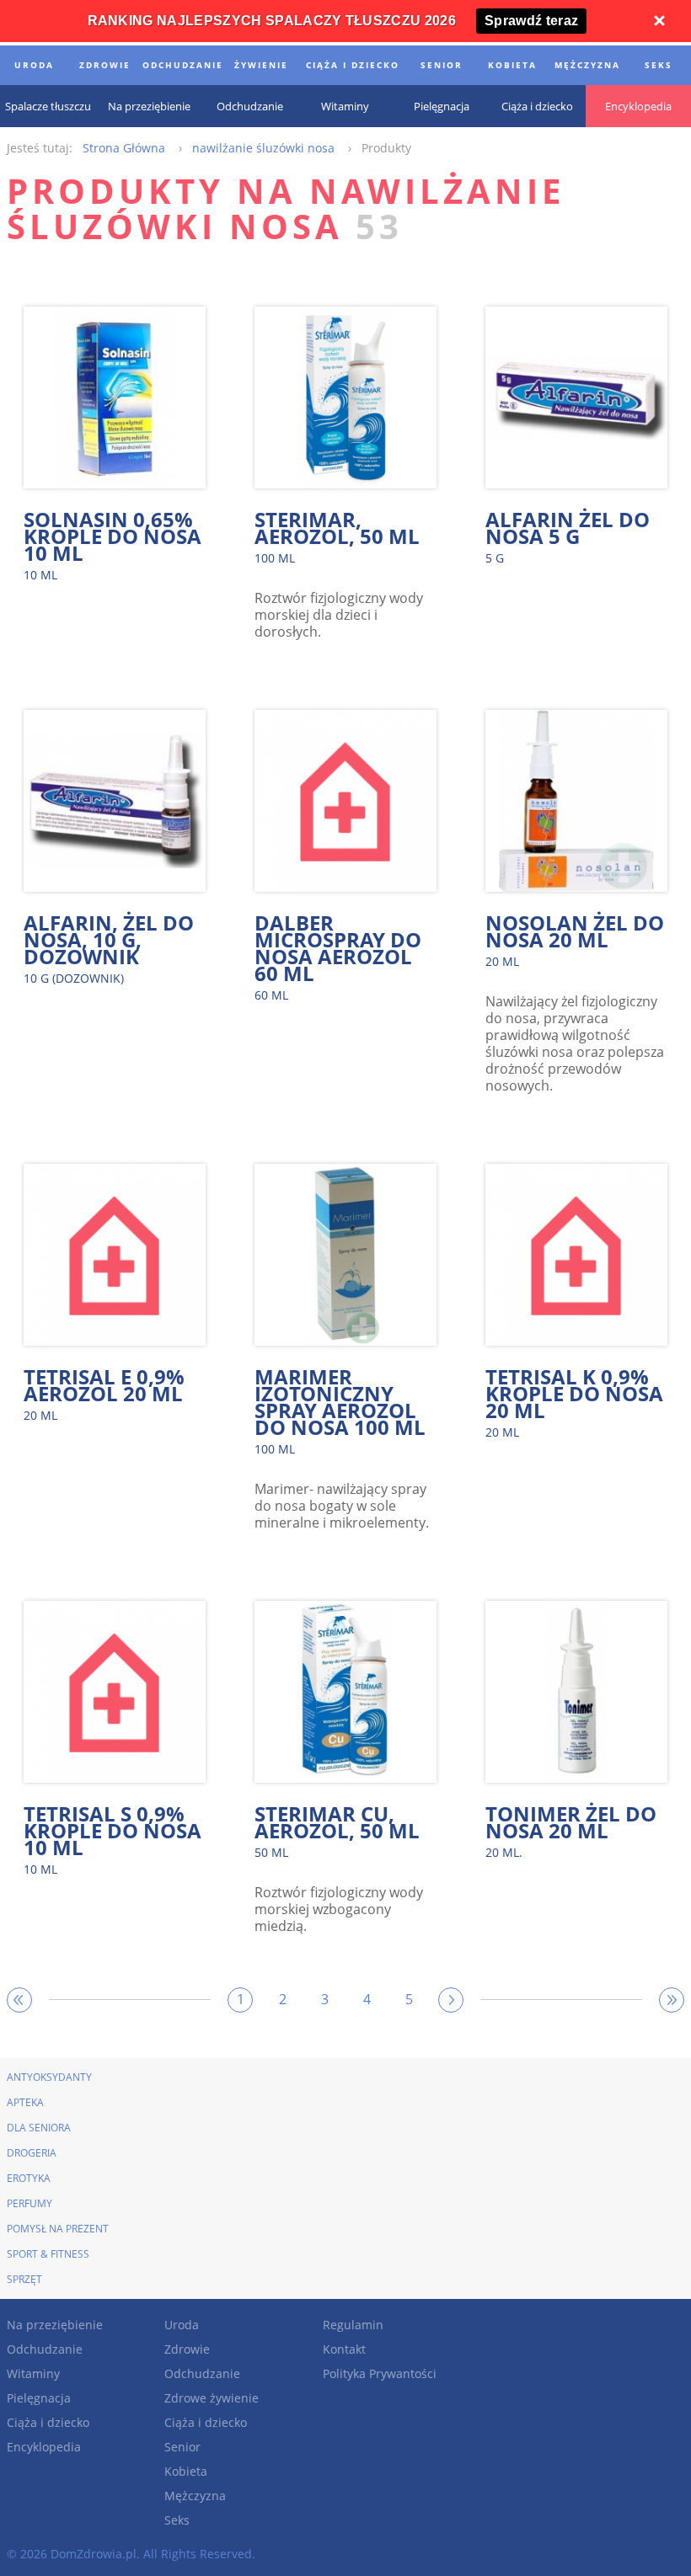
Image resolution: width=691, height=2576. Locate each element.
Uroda (182, 2325)
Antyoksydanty (49, 2077)
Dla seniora (39, 2128)
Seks (177, 2520)
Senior (182, 2447)
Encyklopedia (44, 2447)
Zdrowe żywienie (212, 2398)
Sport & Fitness (48, 2254)
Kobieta (186, 2471)
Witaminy (33, 2373)
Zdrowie (187, 2349)
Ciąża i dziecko (48, 2422)
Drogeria (32, 2153)
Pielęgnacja (39, 2398)
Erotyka (29, 2178)
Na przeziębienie (55, 2325)
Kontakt (344, 2349)
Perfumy (29, 2203)
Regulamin (353, 2325)
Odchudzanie (45, 2349)
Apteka (25, 2102)
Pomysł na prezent (58, 2229)
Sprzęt (24, 2279)
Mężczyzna (195, 2496)
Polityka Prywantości (380, 2373)
